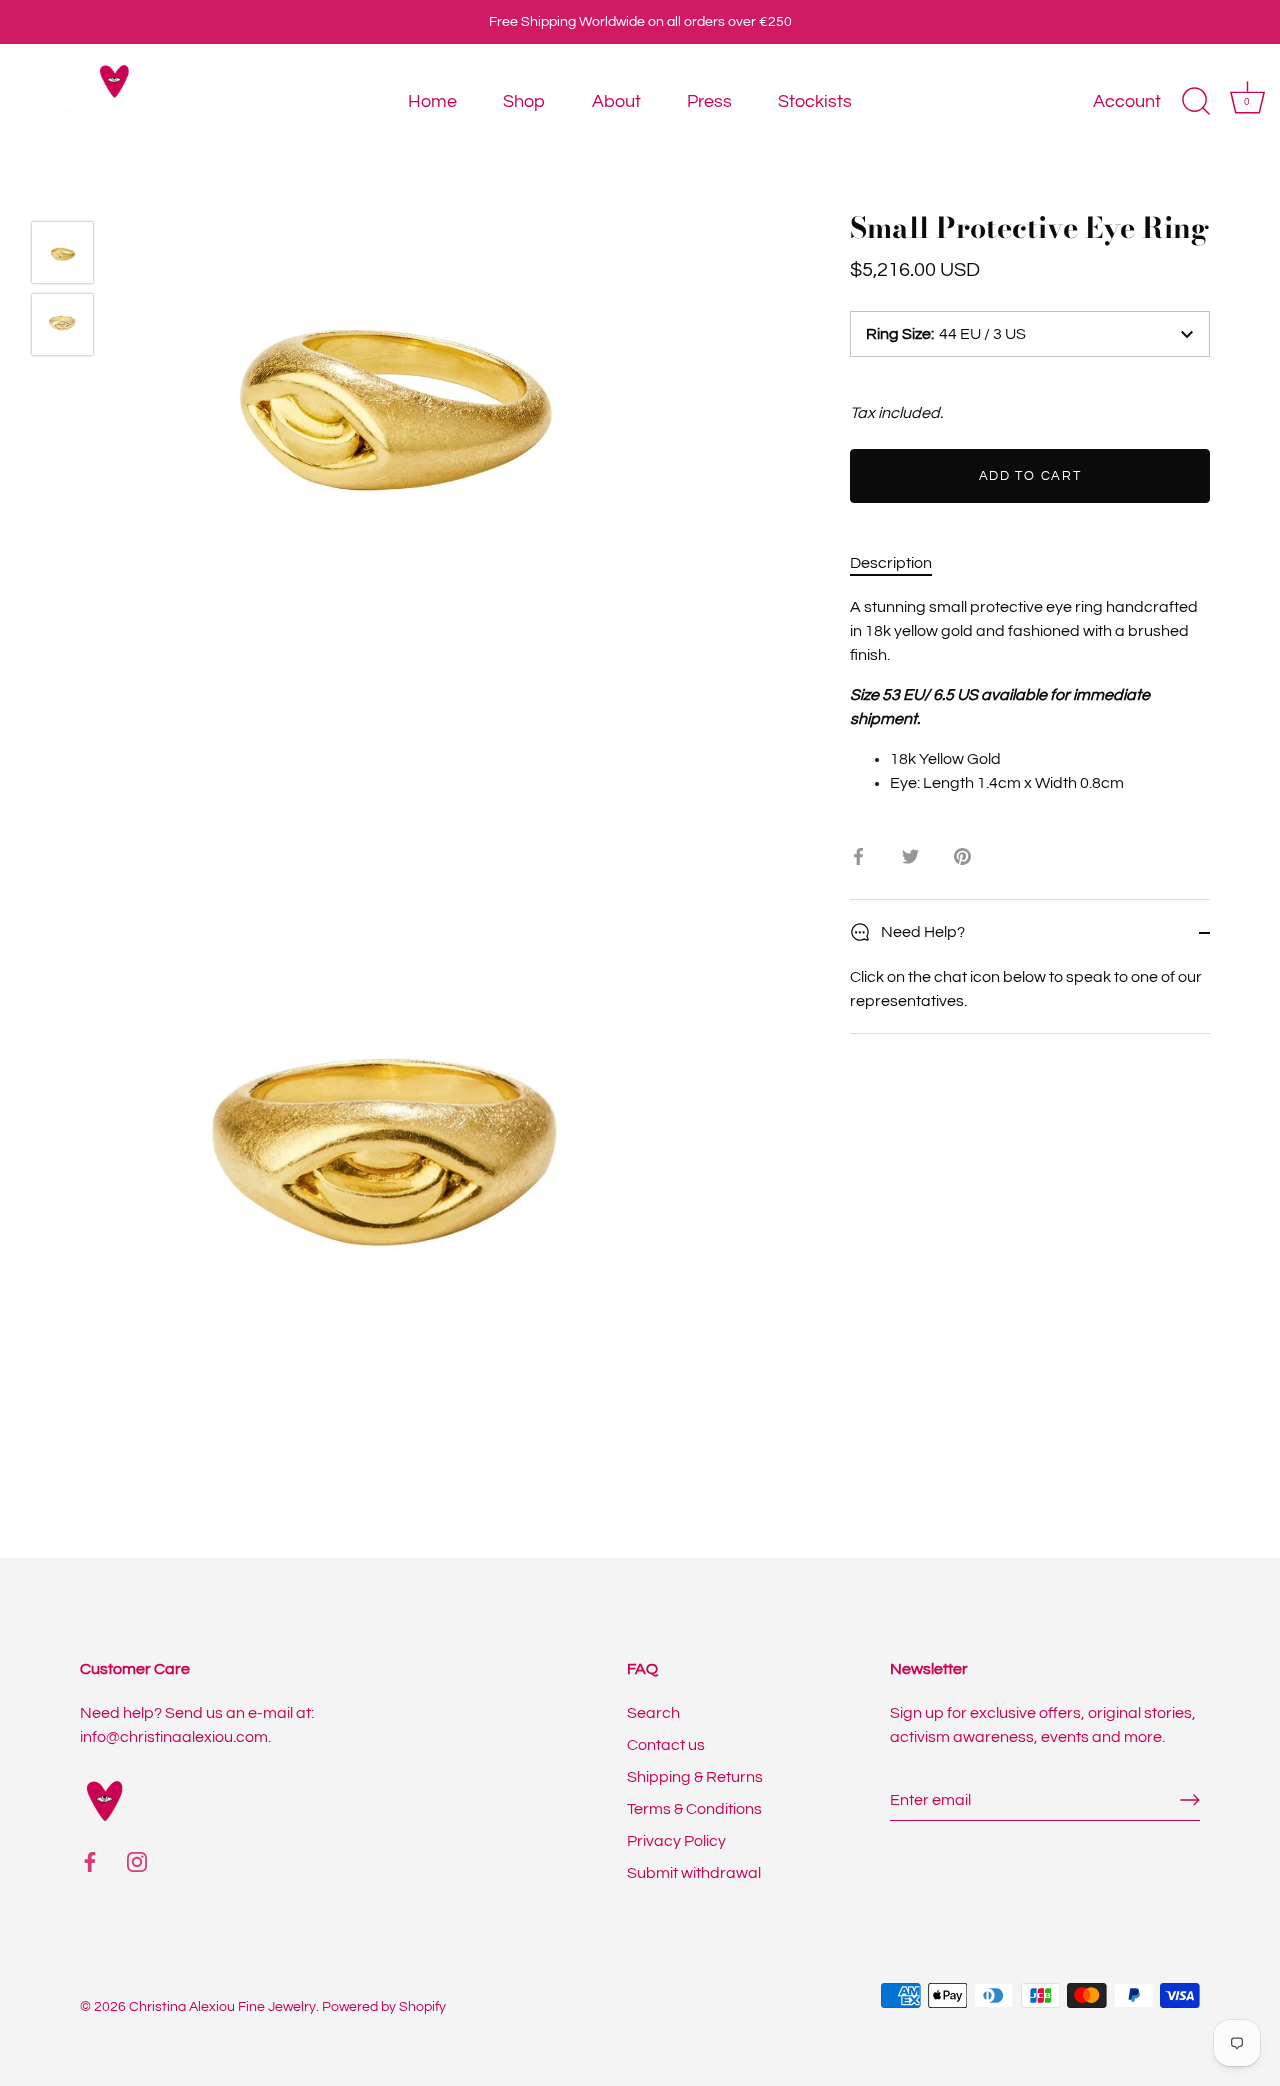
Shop (524, 101)
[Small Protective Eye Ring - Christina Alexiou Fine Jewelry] (62, 252)
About (616, 101)
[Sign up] (1190, 1800)
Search (653, 1713)
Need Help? (921, 932)
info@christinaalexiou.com (174, 1737)
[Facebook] (90, 1861)
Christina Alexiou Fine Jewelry (222, 2007)
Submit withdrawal (694, 1873)
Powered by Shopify (384, 2007)
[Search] (1196, 102)
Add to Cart (1030, 476)
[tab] (901, 563)
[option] (62, 256)
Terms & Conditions (694, 1809)
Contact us (666, 1745)
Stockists (815, 101)
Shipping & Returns (695, 1777)
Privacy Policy (676, 1841)
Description (891, 563)
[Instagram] (137, 1861)
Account (1127, 101)
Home (432, 101)
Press (709, 101)
